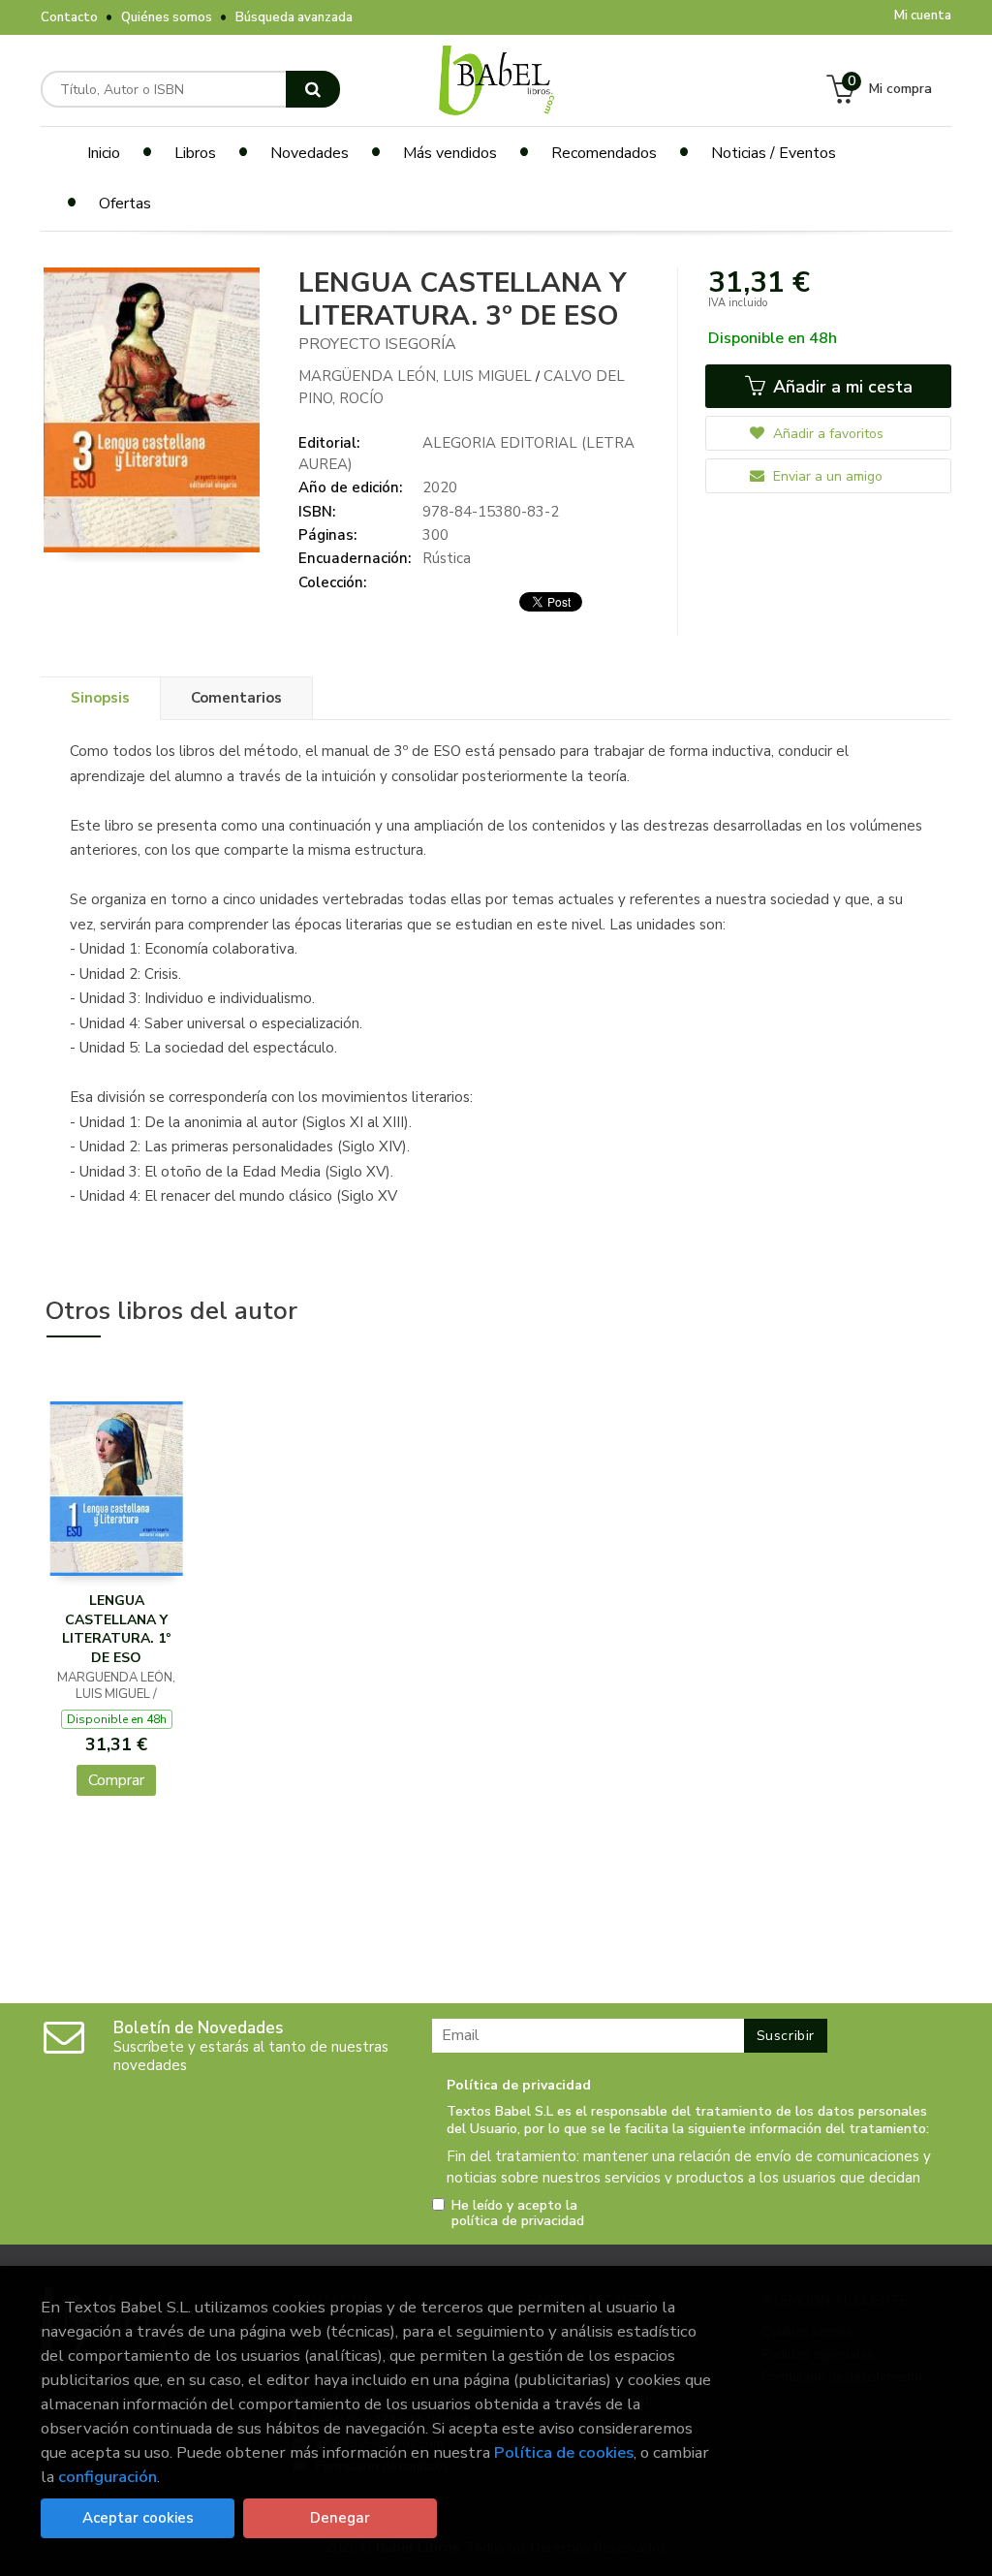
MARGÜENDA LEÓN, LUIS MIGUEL (417, 376)
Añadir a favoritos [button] (826, 434)
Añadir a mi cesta (840, 387)
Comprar (116, 1780)
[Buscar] (313, 89)
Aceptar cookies (138, 2518)
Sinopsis (100, 698)
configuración (108, 2477)
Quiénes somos (167, 17)
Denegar (340, 2518)
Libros (195, 153)
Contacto (69, 17)
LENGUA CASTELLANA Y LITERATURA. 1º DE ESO (116, 1629)
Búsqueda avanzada (294, 17)
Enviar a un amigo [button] (826, 476)
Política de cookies (564, 2452)
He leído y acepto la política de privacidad (518, 2214)
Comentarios (236, 698)
